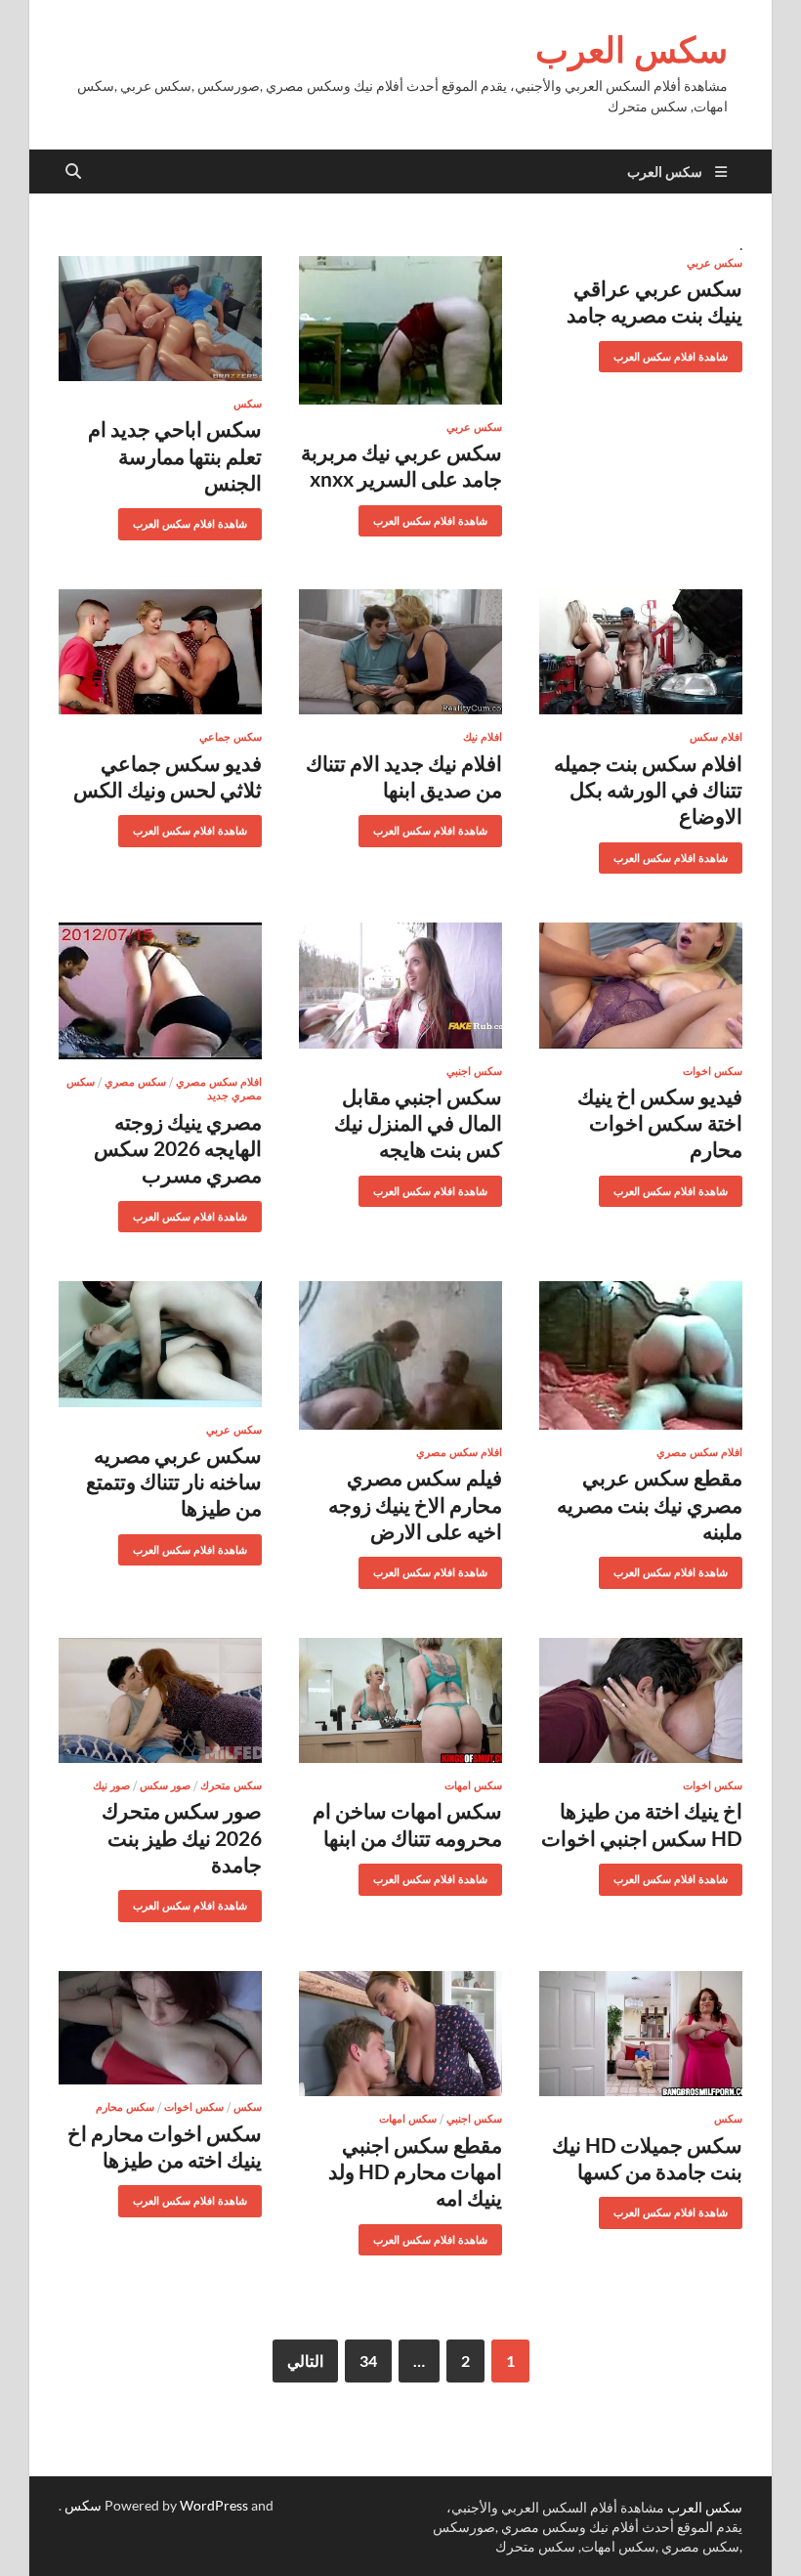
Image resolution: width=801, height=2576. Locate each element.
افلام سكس (716, 737)
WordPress (214, 2505)
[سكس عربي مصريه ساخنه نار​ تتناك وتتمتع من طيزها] (160, 1344)
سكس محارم (125, 2107)
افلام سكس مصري (219, 1082)
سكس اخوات (713, 1071)
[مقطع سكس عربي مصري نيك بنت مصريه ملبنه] (641, 1355)
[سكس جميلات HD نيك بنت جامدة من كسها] (641, 2034)
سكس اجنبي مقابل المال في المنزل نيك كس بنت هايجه (418, 1123)
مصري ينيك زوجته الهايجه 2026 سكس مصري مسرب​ (178, 1148)
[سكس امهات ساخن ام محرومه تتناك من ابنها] (400, 1701)
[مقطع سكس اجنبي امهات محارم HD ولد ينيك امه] (400, 2034)
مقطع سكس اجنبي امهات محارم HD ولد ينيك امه (415, 2171)
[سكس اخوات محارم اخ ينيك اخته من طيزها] (160, 2028)
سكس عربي (715, 263)
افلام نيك (483, 737)
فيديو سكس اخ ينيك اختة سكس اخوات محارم (660, 1123)
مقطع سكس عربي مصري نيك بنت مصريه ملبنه (650, 1504)
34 (368, 2361)
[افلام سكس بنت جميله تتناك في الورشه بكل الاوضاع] (641, 652)
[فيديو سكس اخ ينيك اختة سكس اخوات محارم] (641, 986)
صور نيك (111, 1785)
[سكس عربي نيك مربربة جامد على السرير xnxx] (400, 330)
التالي (305, 2361)
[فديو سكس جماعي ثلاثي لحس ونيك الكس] (160, 652)
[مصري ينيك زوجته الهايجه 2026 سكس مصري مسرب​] (160, 991)
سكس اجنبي (474, 1071)
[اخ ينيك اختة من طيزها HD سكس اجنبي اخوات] (641, 1701)
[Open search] (73, 172)
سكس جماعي (231, 737)
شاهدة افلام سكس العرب (678, 352)
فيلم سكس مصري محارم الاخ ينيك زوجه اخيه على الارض (415, 1504)
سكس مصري (135, 1082)
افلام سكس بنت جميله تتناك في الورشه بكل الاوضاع (648, 790)
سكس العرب (632, 49)
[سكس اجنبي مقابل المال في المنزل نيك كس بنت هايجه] (400, 986)
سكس (248, 404)
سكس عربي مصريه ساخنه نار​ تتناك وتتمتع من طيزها (174, 1481)
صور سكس (165, 1785)
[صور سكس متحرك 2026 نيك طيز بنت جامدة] (160, 1701)
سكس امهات (473, 1785)
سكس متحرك (231, 1785)
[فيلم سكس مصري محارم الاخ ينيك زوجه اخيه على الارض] (400, 1355)
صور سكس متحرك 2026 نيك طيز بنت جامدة (182, 1837)
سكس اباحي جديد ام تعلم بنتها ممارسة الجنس (175, 455)
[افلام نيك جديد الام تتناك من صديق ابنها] (400, 652)
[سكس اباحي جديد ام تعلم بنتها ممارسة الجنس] (160, 319)
